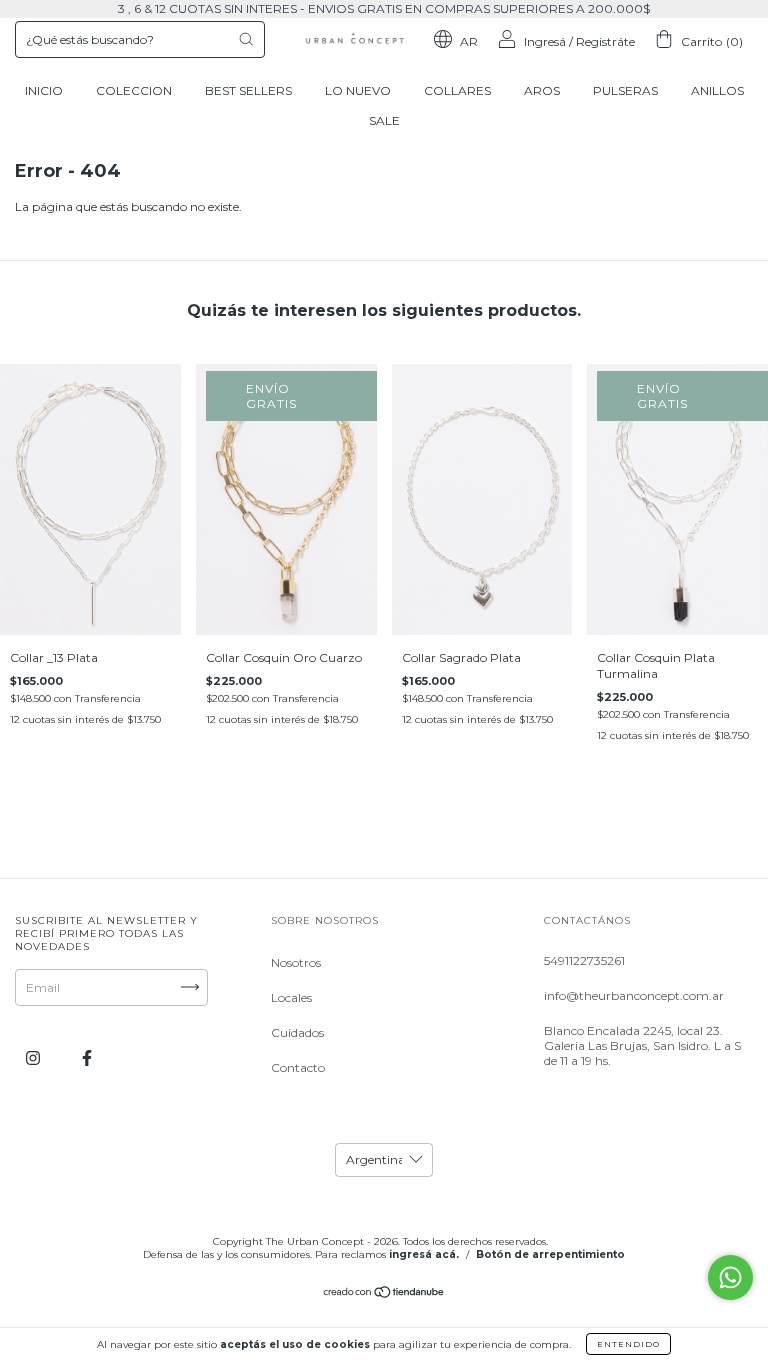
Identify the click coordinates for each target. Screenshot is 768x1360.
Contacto (298, 1067)
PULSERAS (625, 90)
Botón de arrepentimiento (550, 1254)
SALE (384, 120)
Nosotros (296, 962)
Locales (291, 997)
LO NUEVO (358, 90)
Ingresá (545, 41)
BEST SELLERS (248, 90)
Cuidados (297, 1032)
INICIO (44, 90)
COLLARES (457, 90)
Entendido (628, 1344)
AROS (542, 90)
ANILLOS (717, 90)
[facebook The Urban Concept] (87, 1057)
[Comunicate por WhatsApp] (730, 1277)
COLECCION (134, 90)
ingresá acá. (424, 1254)
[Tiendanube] (384, 1294)
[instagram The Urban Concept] (34, 1057)
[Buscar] (246, 39)
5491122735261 (584, 960)
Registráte (605, 41)
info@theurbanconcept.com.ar (634, 995)
